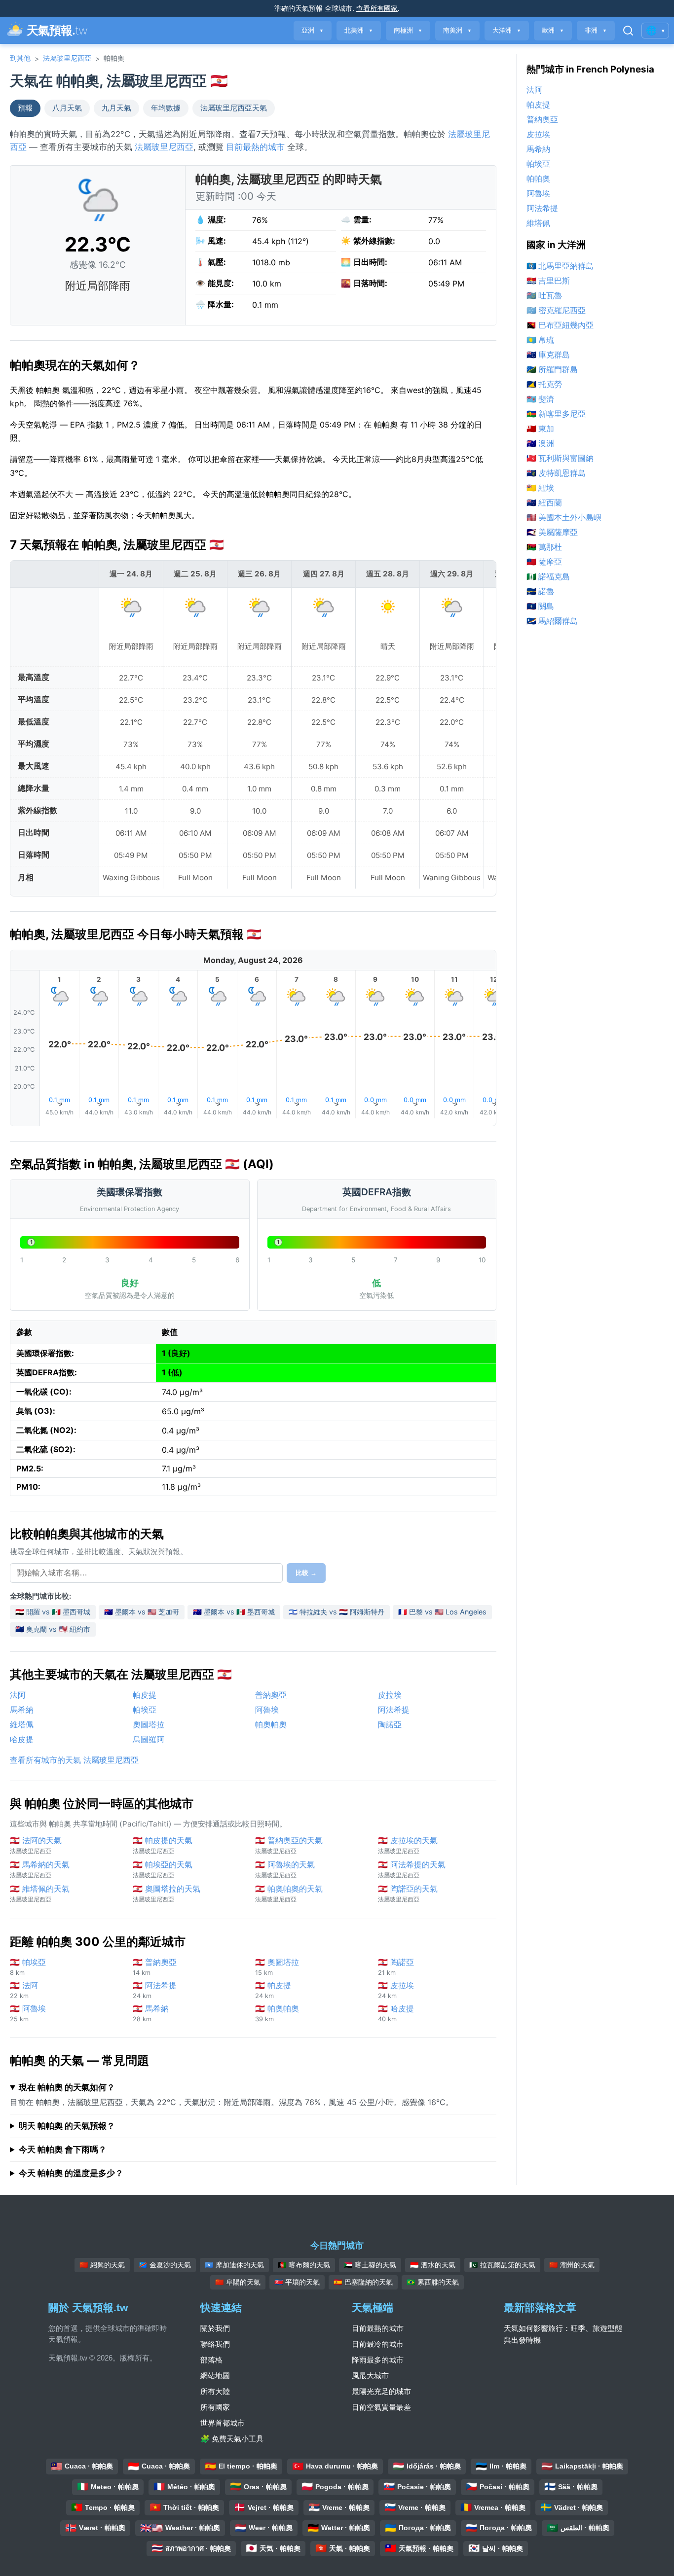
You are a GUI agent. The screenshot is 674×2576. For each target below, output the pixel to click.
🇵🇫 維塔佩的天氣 (40, 1893)
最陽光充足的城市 (381, 2391)
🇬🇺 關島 (540, 606)
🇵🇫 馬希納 (151, 2013)
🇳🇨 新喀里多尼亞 (556, 414)
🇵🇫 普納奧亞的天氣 (289, 1845)
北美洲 (359, 30)
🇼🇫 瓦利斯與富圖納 (560, 458)
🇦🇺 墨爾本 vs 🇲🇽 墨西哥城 (234, 1612)
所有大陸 (215, 2391)
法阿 (18, 1695)
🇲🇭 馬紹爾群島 (552, 621)
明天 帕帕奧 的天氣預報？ (67, 2126)
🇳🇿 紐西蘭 (544, 502)
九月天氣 (116, 108)
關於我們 (215, 2328)
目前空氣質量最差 (381, 2407)
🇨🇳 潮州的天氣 (572, 2265)
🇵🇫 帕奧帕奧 (277, 2013)
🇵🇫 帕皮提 (273, 1990)
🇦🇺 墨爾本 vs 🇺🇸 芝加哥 (142, 1612)
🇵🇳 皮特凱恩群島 (556, 473)
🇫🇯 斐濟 (540, 399)
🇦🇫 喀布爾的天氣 (304, 2265)
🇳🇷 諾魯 (540, 591)
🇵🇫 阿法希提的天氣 (412, 1869)
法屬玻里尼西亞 (67, 58)
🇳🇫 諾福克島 (548, 576)
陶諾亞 (390, 1724)
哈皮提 (22, 1739)
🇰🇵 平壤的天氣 (297, 2282)
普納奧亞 (271, 1695)
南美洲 (457, 30)
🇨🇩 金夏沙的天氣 (165, 2265)
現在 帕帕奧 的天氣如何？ (67, 2087)
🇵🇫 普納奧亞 (155, 1967)
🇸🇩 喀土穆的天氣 (370, 2265)
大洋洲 (507, 30)
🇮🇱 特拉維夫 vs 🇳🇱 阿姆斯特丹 (337, 1612)
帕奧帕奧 (271, 1724)
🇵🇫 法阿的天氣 (36, 1845)
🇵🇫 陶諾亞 (396, 1967)
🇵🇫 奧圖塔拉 (277, 1967)
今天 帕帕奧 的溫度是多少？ (71, 2173)
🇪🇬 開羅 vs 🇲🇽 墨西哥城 (53, 1612)
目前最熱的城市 (255, 147)
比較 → (306, 1573)
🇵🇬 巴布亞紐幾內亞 (560, 325)
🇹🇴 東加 (540, 429)
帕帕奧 (538, 179)
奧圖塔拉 (149, 1724)
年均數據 (166, 108)
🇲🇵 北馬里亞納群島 (560, 266)
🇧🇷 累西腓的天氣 (433, 2282)
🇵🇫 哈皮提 (396, 2013)
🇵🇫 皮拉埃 (396, 1990)
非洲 (596, 30)
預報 (25, 108)
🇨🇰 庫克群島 (548, 355)
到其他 (20, 58)
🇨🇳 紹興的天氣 (102, 2265)
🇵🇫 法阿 (24, 1990)
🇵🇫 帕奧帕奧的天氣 (289, 1893)
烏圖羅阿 (149, 1739)
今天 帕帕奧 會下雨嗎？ (63, 2149)
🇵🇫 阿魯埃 (28, 2013)
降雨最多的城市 (378, 2360)
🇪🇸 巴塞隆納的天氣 (363, 2282)
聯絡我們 (215, 2344)
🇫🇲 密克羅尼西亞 (556, 310)
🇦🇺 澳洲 (540, 443)
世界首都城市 (223, 2423)
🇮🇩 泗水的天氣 (433, 2265)
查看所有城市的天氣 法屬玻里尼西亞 (74, 1760)
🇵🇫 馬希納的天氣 (40, 1869)
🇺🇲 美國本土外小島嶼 (564, 517)
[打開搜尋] (628, 31)
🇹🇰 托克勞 (544, 384)
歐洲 (553, 30)
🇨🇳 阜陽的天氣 (238, 2282)
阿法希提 (394, 1710)
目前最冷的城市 (378, 2344)
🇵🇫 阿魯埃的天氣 (285, 1869)
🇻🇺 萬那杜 (544, 547)
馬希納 (22, 1710)
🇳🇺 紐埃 (540, 488)
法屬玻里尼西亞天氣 (234, 108)
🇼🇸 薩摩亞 (544, 562)
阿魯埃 (267, 1710)
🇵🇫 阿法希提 (155, 1990)
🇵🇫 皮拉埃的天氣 (408, 1845)
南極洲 (408, 30)
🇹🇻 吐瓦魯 (544, 295)
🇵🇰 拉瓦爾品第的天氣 (502, 2265)
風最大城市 (370, 2376)
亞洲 (313, 30)
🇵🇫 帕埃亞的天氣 (163, 1869)
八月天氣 (67, 108)
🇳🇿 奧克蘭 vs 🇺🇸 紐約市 (53, 1629)
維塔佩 (22, 1724)
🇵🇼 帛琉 (540, 340)
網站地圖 (215, 2376)
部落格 (211, 2360)
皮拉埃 (390, 1695)
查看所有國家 (377, 8)
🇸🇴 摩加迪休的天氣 (234, 2265)
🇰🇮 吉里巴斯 (548, 281)
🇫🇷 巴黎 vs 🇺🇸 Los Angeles (442, 1612)
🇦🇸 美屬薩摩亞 (552, 532)
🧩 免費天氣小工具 (232, 2439)
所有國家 (215, 2407)
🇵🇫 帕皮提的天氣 (163, 1845)
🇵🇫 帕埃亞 (28, 1967)
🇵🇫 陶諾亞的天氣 (408, 1893)
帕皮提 (145, 1695)
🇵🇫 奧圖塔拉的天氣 (167, 1893)
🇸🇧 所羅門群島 (552, 369)
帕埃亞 (145, 1710)
